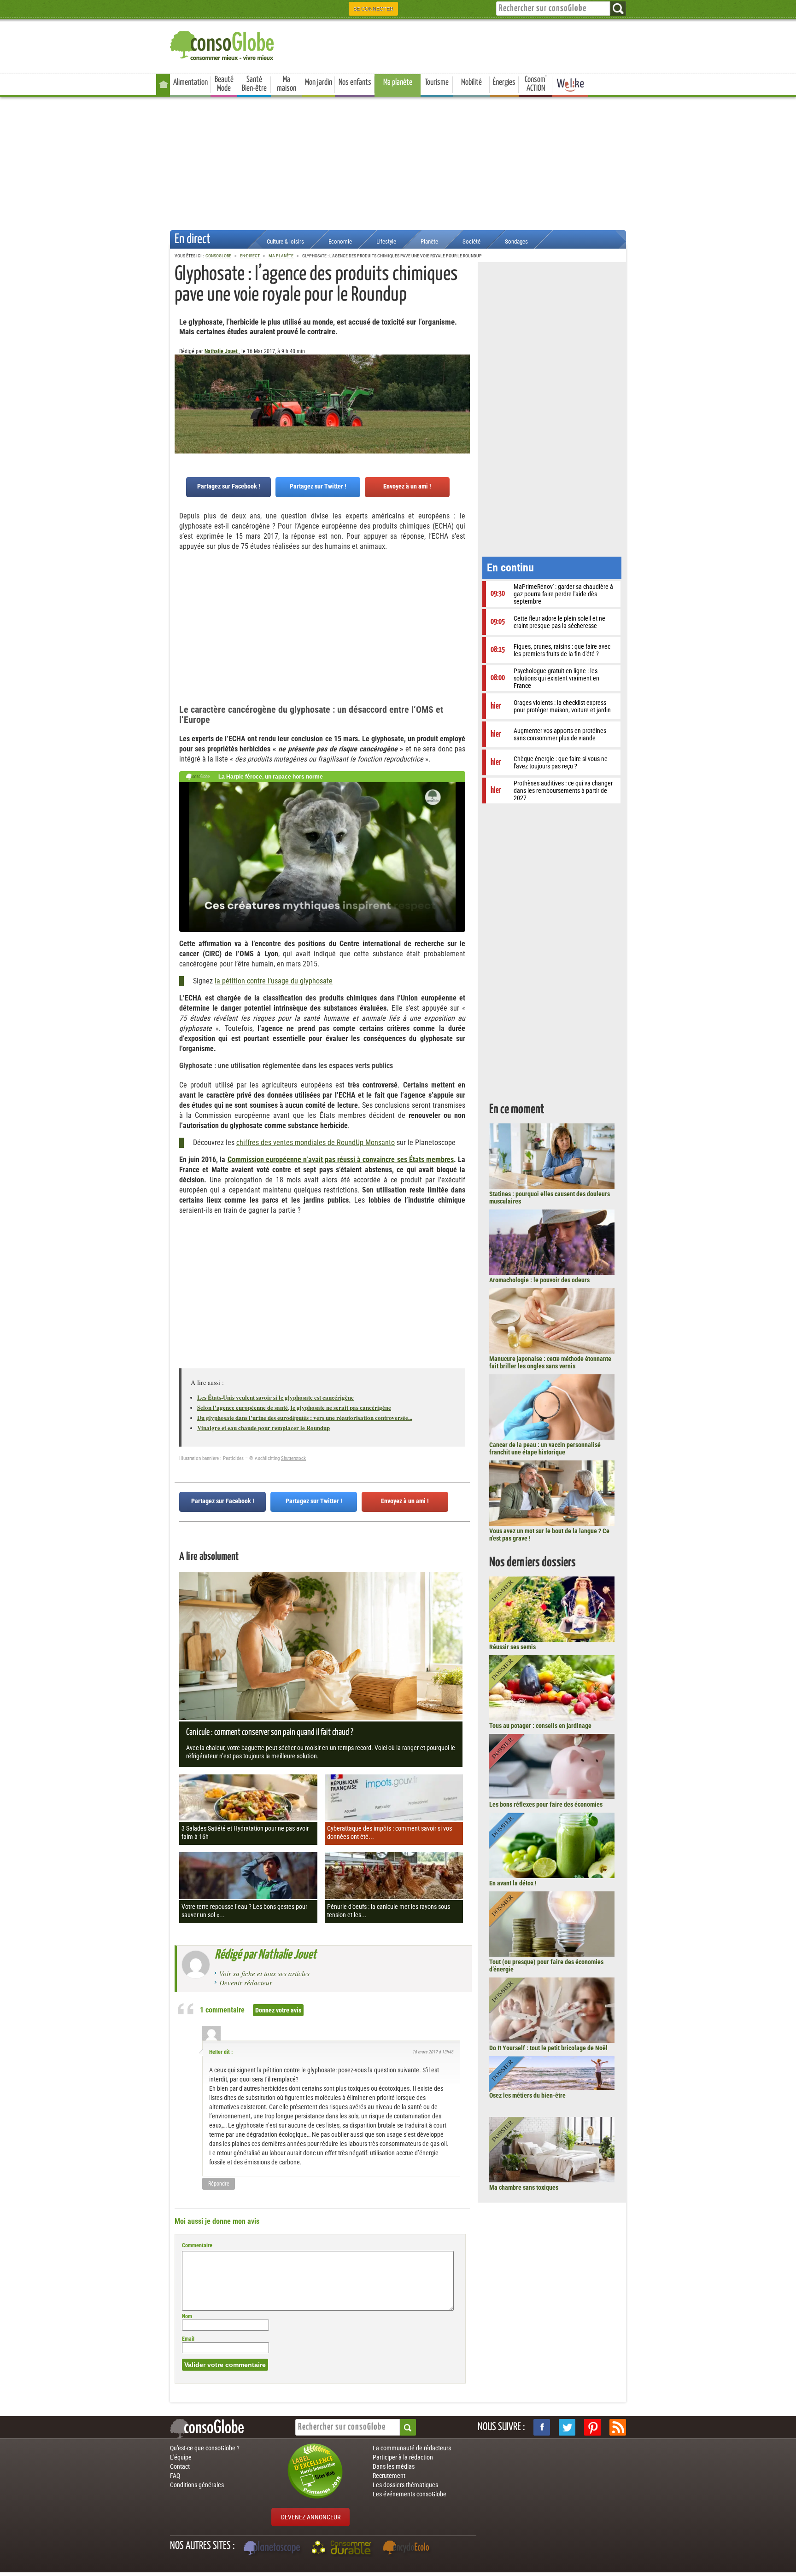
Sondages (516, 241)
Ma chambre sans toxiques (524, 2187)
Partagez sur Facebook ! (229, 486)
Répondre (219, 2184)
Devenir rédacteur (246, 1983)
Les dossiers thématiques (405, 2485)
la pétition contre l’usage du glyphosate (274, 981)
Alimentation (190, 82)
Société (471, 241)
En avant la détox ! (513, 1883)
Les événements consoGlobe (410, 2494)
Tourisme (437, 82)
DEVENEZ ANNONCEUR (311, 2517)
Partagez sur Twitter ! (318, 486)
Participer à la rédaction (403, 2457)
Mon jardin (319, 82)
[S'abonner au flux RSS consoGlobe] (618, 2427)
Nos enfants (355, 82)
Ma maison (287, 84)
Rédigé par (266, 1955)
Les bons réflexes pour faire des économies (546, 1804)
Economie (340, 241)
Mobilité (471, 82)
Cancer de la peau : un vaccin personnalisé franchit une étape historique (545, 1448)
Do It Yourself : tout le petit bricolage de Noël (548, 2048)
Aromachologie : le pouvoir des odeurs (539, 1280)
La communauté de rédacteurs (412, 2448)
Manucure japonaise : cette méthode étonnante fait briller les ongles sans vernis (550, 1362)
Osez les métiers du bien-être (527, 2095)
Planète (429, 241)
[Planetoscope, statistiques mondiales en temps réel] (273, 2549)
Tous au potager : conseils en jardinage (540, 1726)
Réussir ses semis (512, 1647)
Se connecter (373, 9)
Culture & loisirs (285, 241)
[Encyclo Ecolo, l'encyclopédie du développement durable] (408, 2549)
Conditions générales (197, 2485)
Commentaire (197, 2245)
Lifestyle (386, 241)
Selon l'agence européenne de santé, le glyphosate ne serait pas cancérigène (294, 1407)
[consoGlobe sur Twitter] (567, 2427)
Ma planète (398, 82)
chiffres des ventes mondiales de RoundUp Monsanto (316, 1143)
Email (188, 2339)
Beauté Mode (224, 84)
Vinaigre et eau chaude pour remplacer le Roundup (263, 1428)
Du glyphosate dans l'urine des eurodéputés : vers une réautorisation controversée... (305, 1417)
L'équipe (181, 2457)
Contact (180, 2466)
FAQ (175, 2476)
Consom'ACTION (536, 84)
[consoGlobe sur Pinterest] (592, 2427)
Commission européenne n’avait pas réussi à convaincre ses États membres (341, 1160)
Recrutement (389, 2476)
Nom (187, 2316)
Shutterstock (293, 1458)
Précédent (463, 400)
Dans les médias (394, 2466)
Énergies (504, 82)
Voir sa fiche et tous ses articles (264, 1973)
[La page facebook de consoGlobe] (542, 2427)
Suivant (181, 400)
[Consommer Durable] (343, 2549)
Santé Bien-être (254, 84)
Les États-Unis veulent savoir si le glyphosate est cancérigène (275, 1397)
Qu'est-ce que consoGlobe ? (205, 2448)
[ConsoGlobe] (223, 44)
